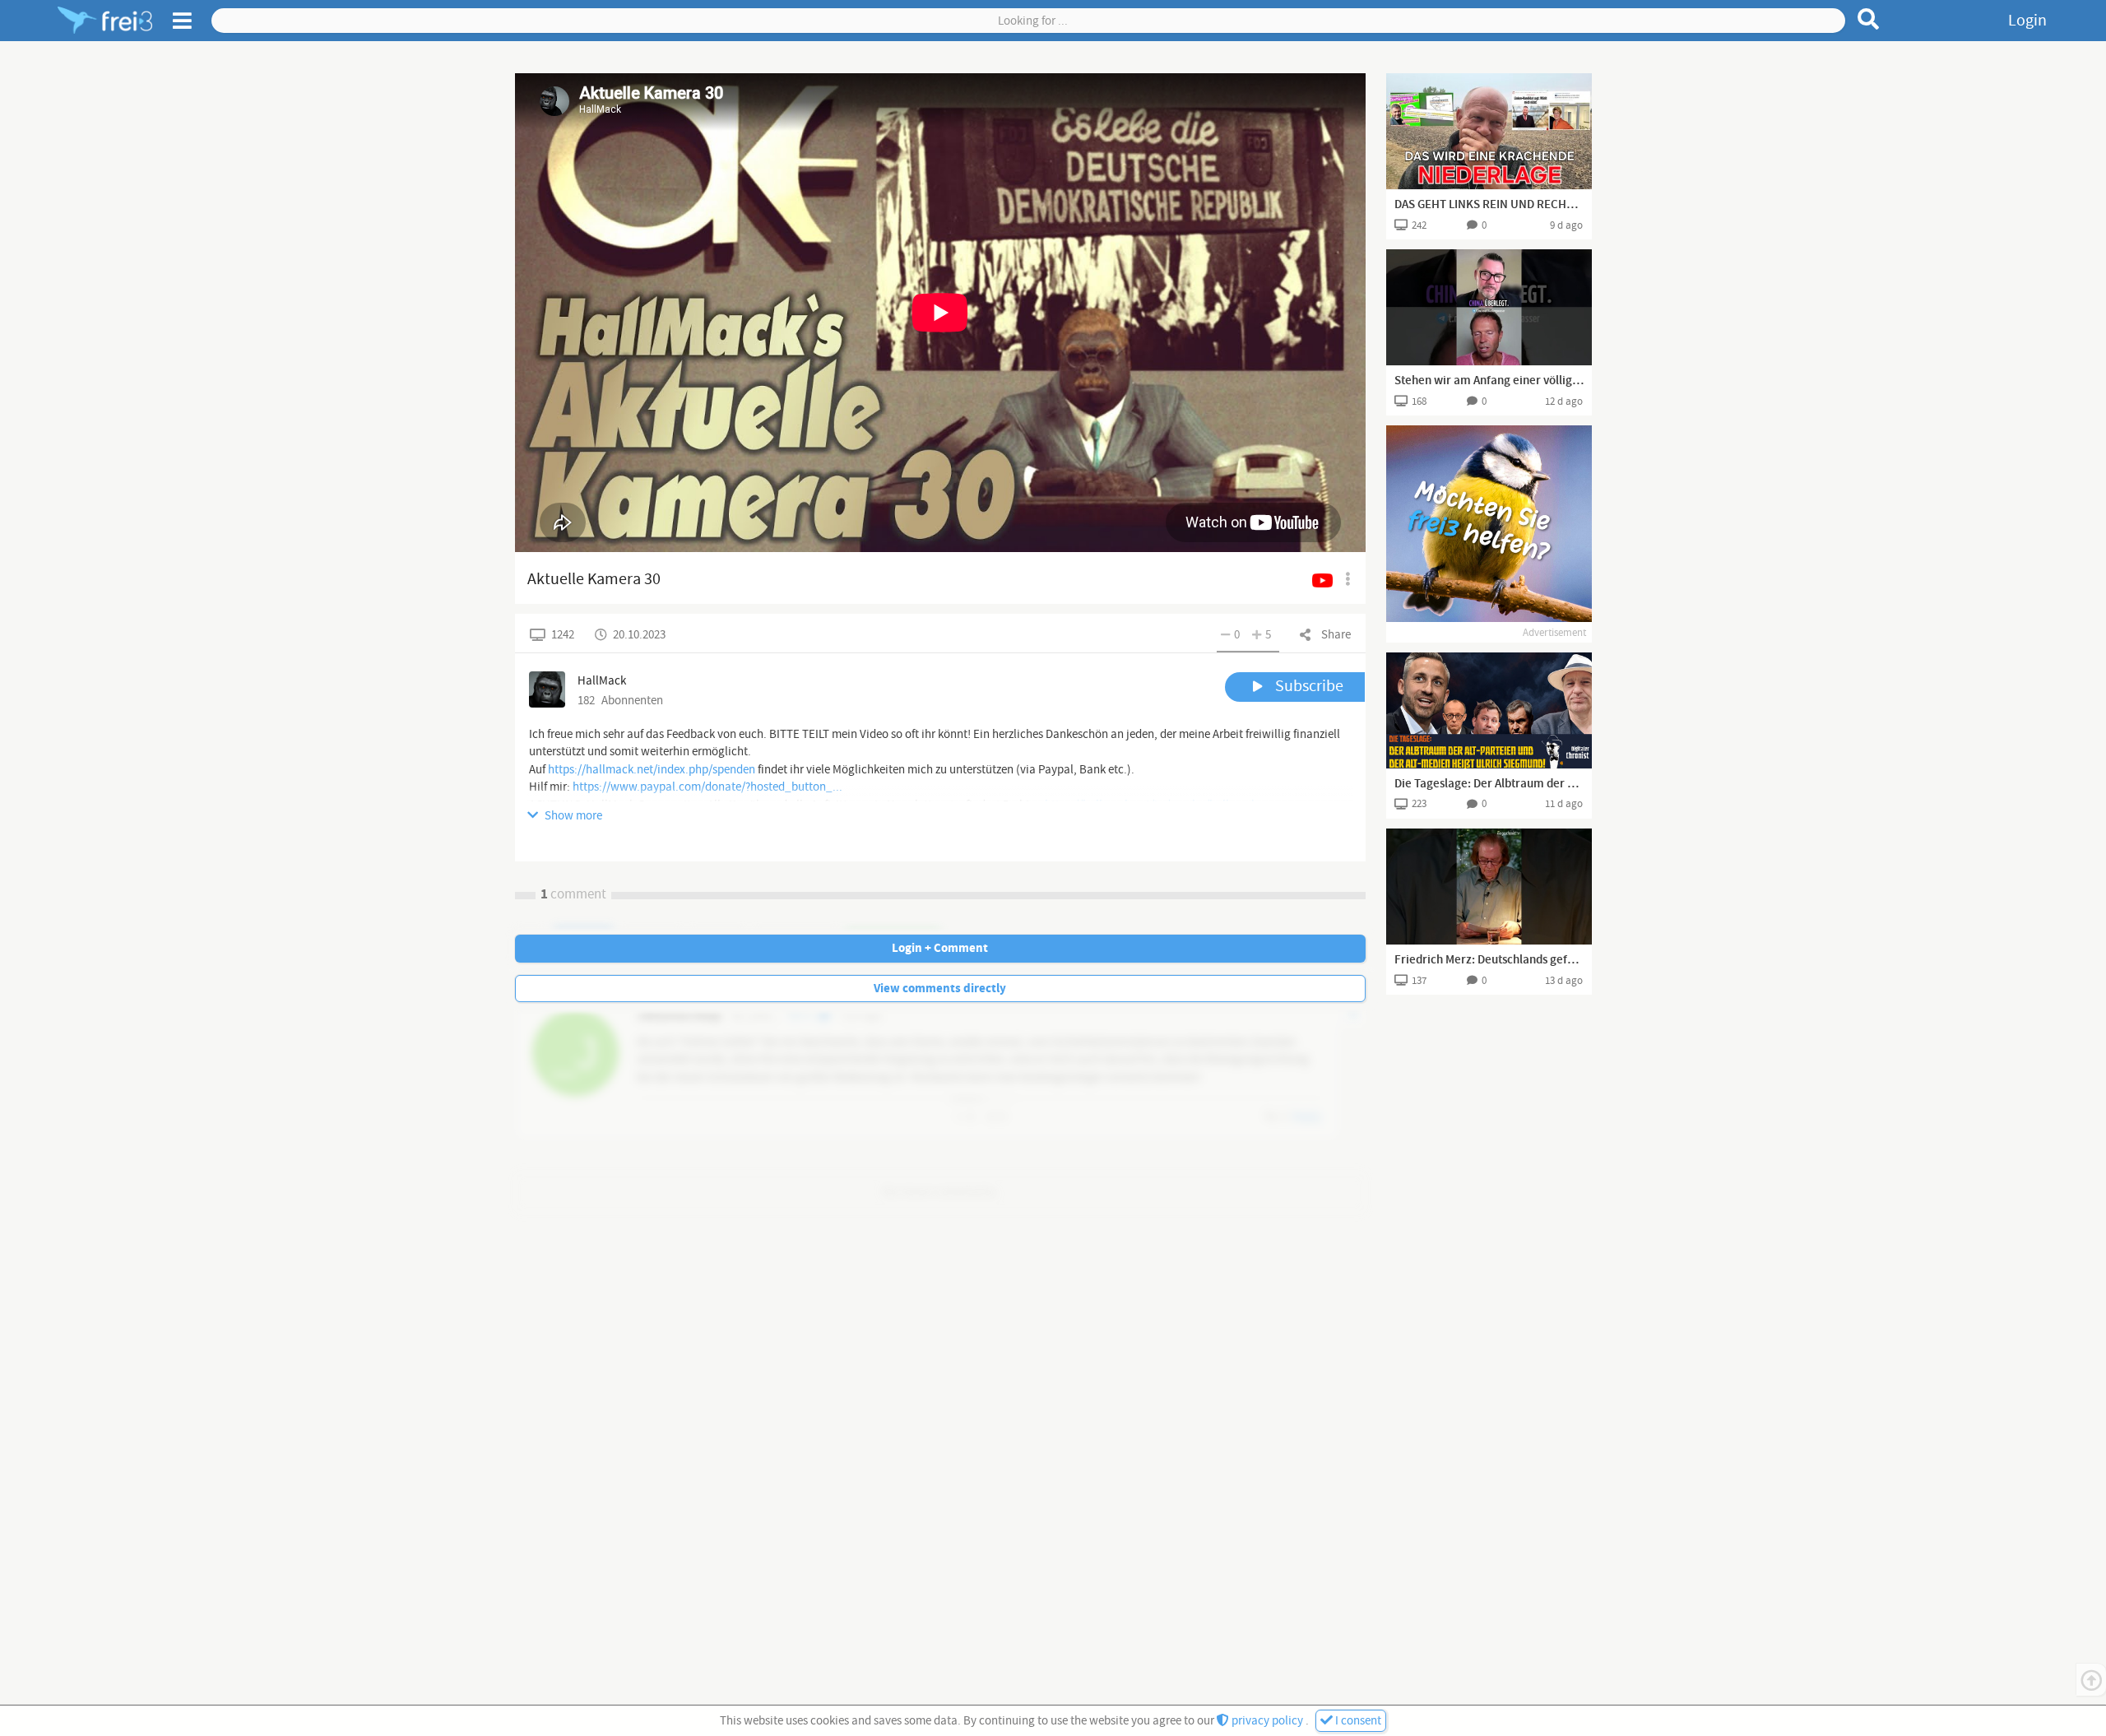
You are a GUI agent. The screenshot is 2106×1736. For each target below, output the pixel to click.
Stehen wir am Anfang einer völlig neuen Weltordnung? (1489, 381)
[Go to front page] (105, 21)
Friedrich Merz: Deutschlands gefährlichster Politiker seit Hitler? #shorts (1489, 960)
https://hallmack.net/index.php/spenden (652, 770)
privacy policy (1267, 1721)
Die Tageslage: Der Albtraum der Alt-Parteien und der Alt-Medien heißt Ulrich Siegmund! (1489, 784)
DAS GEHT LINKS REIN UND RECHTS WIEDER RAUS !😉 (1489, 205)
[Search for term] (1869, 19)
